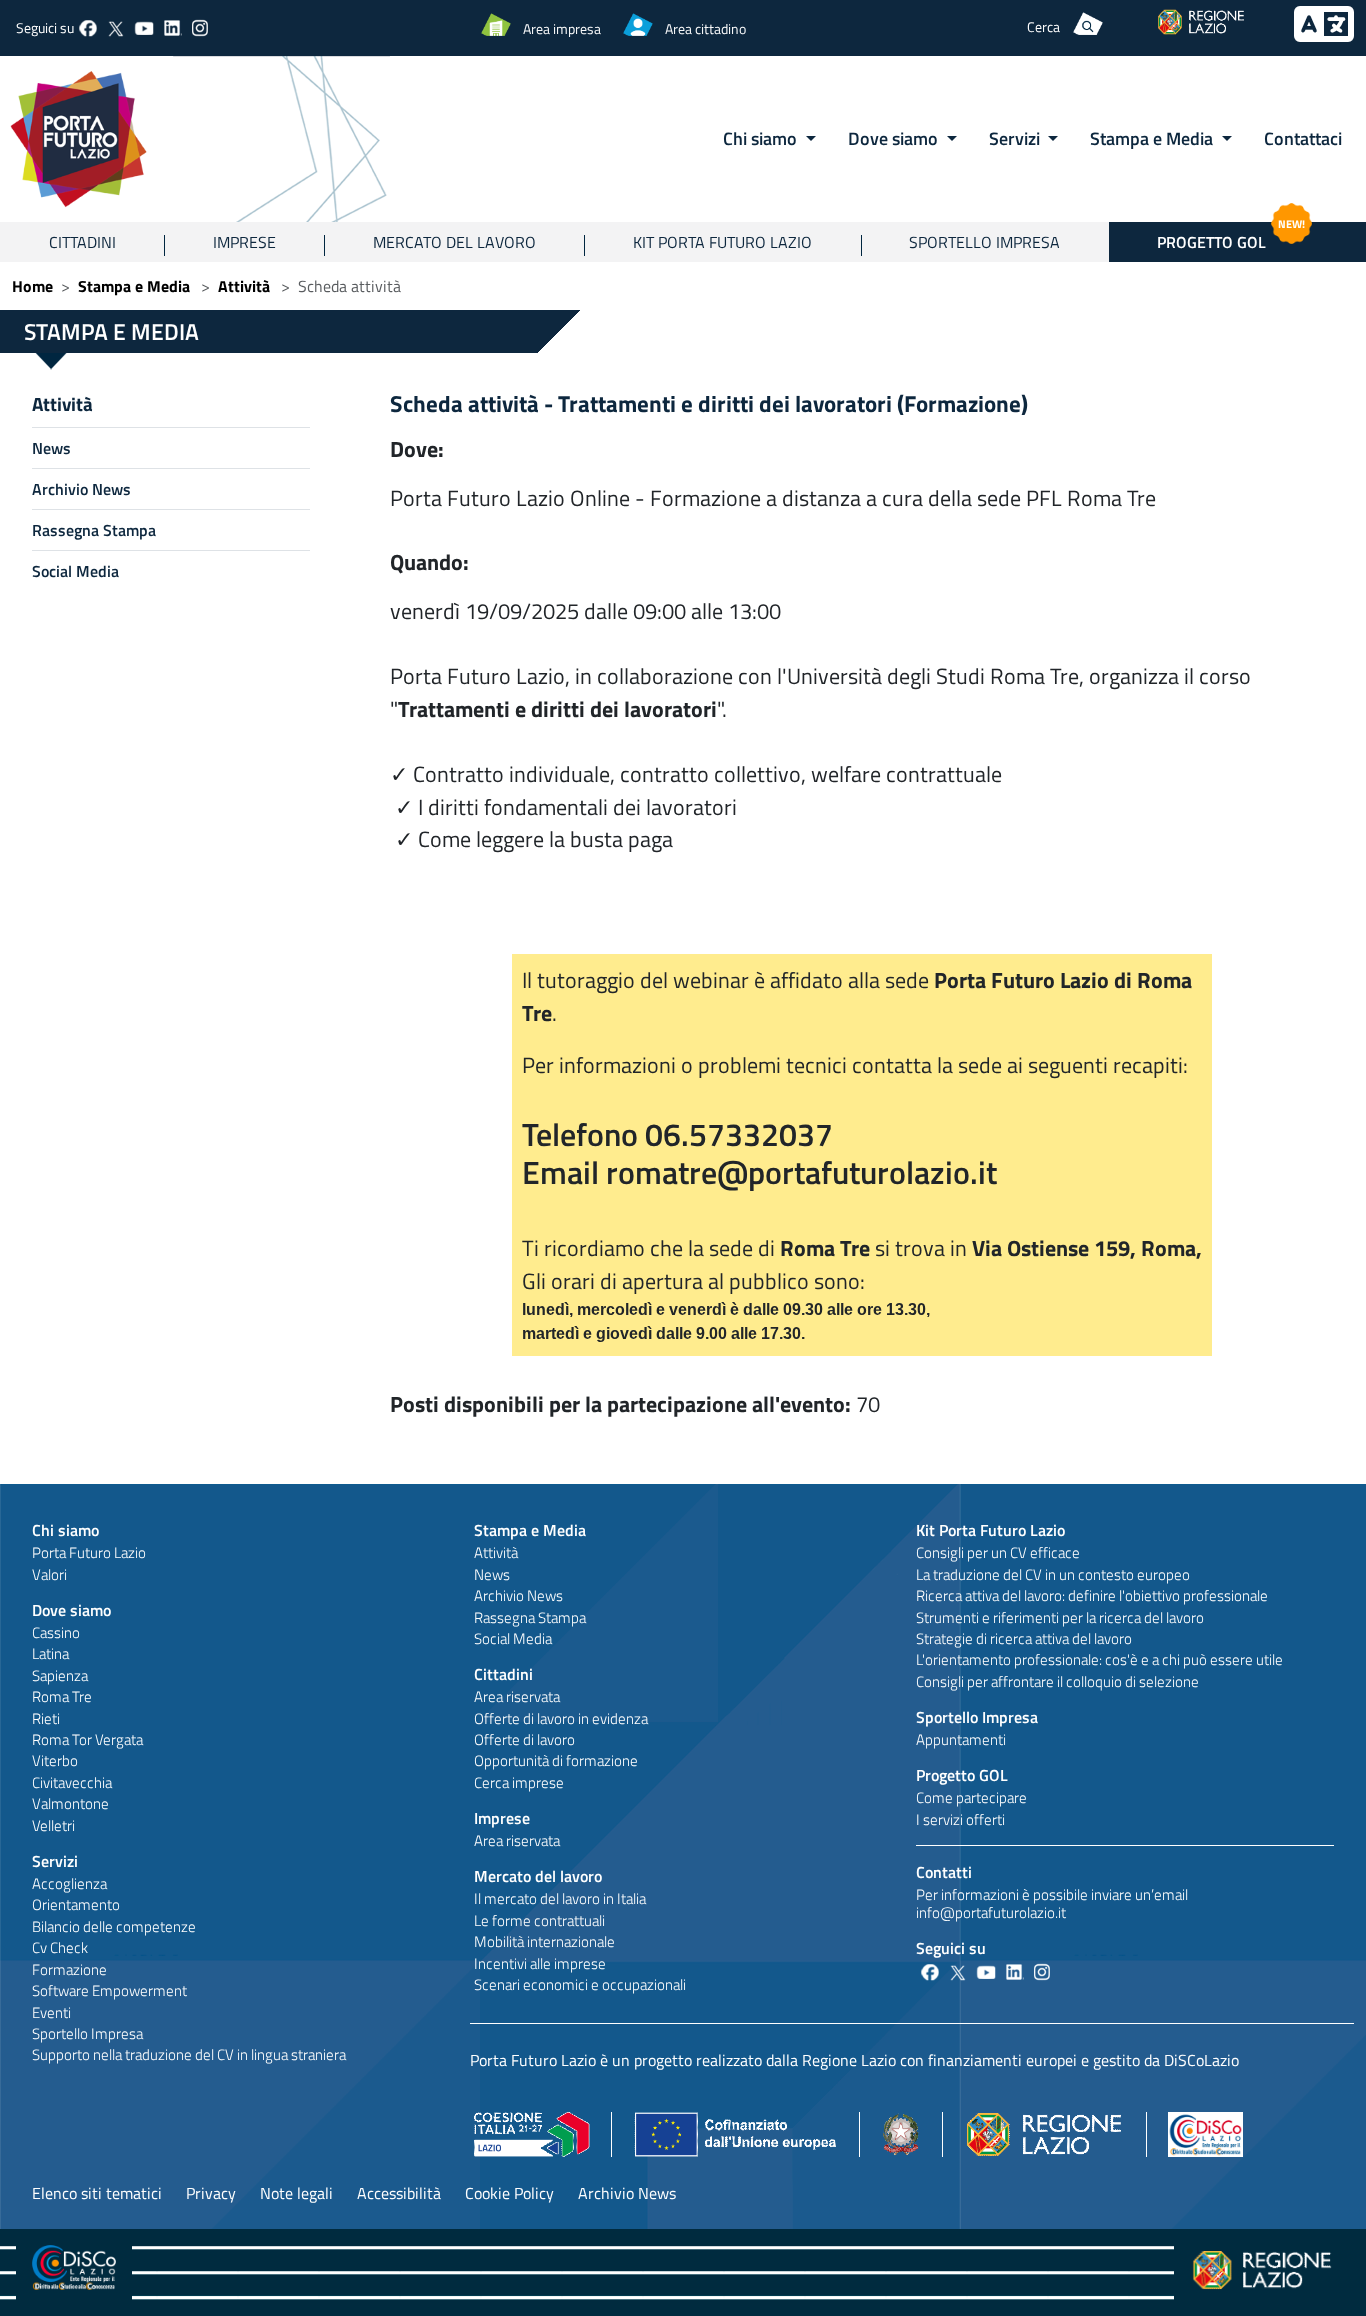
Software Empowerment (109, 1990)
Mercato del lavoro (454, 242)
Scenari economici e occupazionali (580, 1984)
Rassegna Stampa (94, 530)
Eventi (51, 2012)
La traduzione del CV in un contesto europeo (1053, 1574)
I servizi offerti (960, 1819)
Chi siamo (65, 1530)
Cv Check (60, 1947)
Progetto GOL (1231, 238)
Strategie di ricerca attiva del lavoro (1024, 1638)
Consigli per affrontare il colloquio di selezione (1057, 1681)
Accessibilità (399, 2193)
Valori (49, 1574)
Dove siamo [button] (895, 138)
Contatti (944, 1872)
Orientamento (76, 1904)
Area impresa (562, 28)
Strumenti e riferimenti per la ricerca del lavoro (1060, 1617)
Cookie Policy (509, 2193)
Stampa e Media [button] (1153, 138)
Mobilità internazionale (544, 1941)
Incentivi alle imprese (540, 1963)
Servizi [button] (1016, 138)
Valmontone (70, 1803)
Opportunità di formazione (556, 1760)
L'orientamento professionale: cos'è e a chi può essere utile (1099, 1659)
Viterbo (55, 1760)
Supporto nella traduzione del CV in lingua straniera (189, 2054)
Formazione (69, 1969)
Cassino (56, 1632)
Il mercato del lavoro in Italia (560, 1898)
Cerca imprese (519, 1782)
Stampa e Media (134, 286)
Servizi (55, 1861)
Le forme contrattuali (539, 1920)
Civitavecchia (72, 1782)
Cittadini (82, 242)
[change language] (1324, 36)
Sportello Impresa (984, 242)
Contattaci (1303, 138)
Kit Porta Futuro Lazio (722, 242)
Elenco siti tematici (97, 2193)
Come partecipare (971, 1797)
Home (32, 286)
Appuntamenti (961, 1739)
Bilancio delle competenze (114, 1926)
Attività (244, 286)
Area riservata (517, 1696)
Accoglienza (69, 1883)
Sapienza (60, 1675)
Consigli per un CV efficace (998, 1552)
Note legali (296, 2193)
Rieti (46, 1718)
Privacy (211, 2193)
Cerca (1043, 26)
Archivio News (81, 489)
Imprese (244, 242)
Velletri (53, 1825)
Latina (50, 1653)
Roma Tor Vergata (87, 1739)
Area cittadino (705, 28)
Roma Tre (62, 1696)
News (51, 448)
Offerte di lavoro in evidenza (561, 1718)
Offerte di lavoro (524, 1739)
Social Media (75, 571)
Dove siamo (71, 1610)
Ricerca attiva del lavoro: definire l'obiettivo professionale (1092, 1595)
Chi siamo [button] (762, 138)
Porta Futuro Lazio (89, 1552)
